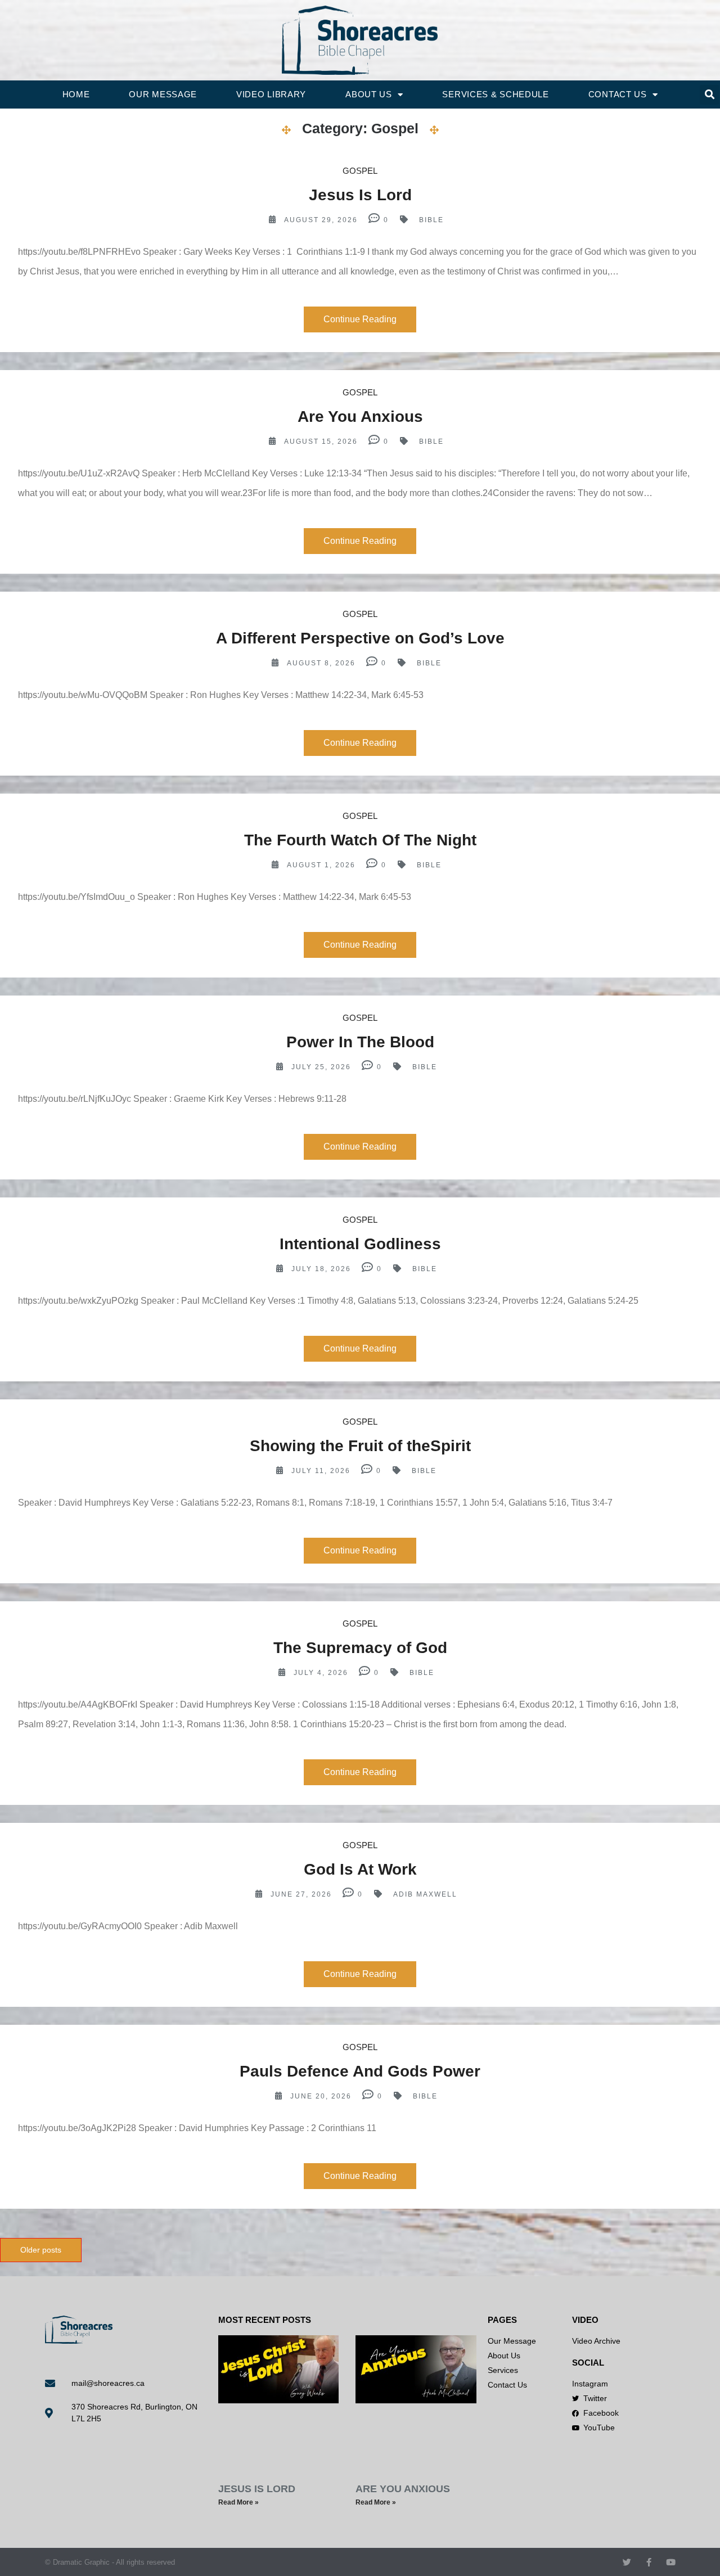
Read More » (238, 2502)
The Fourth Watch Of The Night (360, 840)
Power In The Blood (360, 1042)
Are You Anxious (360, 416)
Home (76, 94)
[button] (710, 95)
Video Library (271, 94)
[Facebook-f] (649, 2562)
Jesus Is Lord (360, 195)
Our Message (163, 94)
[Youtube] (671, 2562)
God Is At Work (360, 1869)
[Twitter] (627, 2562)
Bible (431, 220)
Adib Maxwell (425, 1894)
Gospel (360, 171)
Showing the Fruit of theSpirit (360, 1446)
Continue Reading (360, 319)
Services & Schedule (495, 94)
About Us (369, 94)
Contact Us (618, 94)
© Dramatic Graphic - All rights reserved (110, 2562)
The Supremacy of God (360, 1648)
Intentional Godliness (360, 1244)
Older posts (41, 2250)
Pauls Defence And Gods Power (360, 2071)
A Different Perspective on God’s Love (360, 638)
